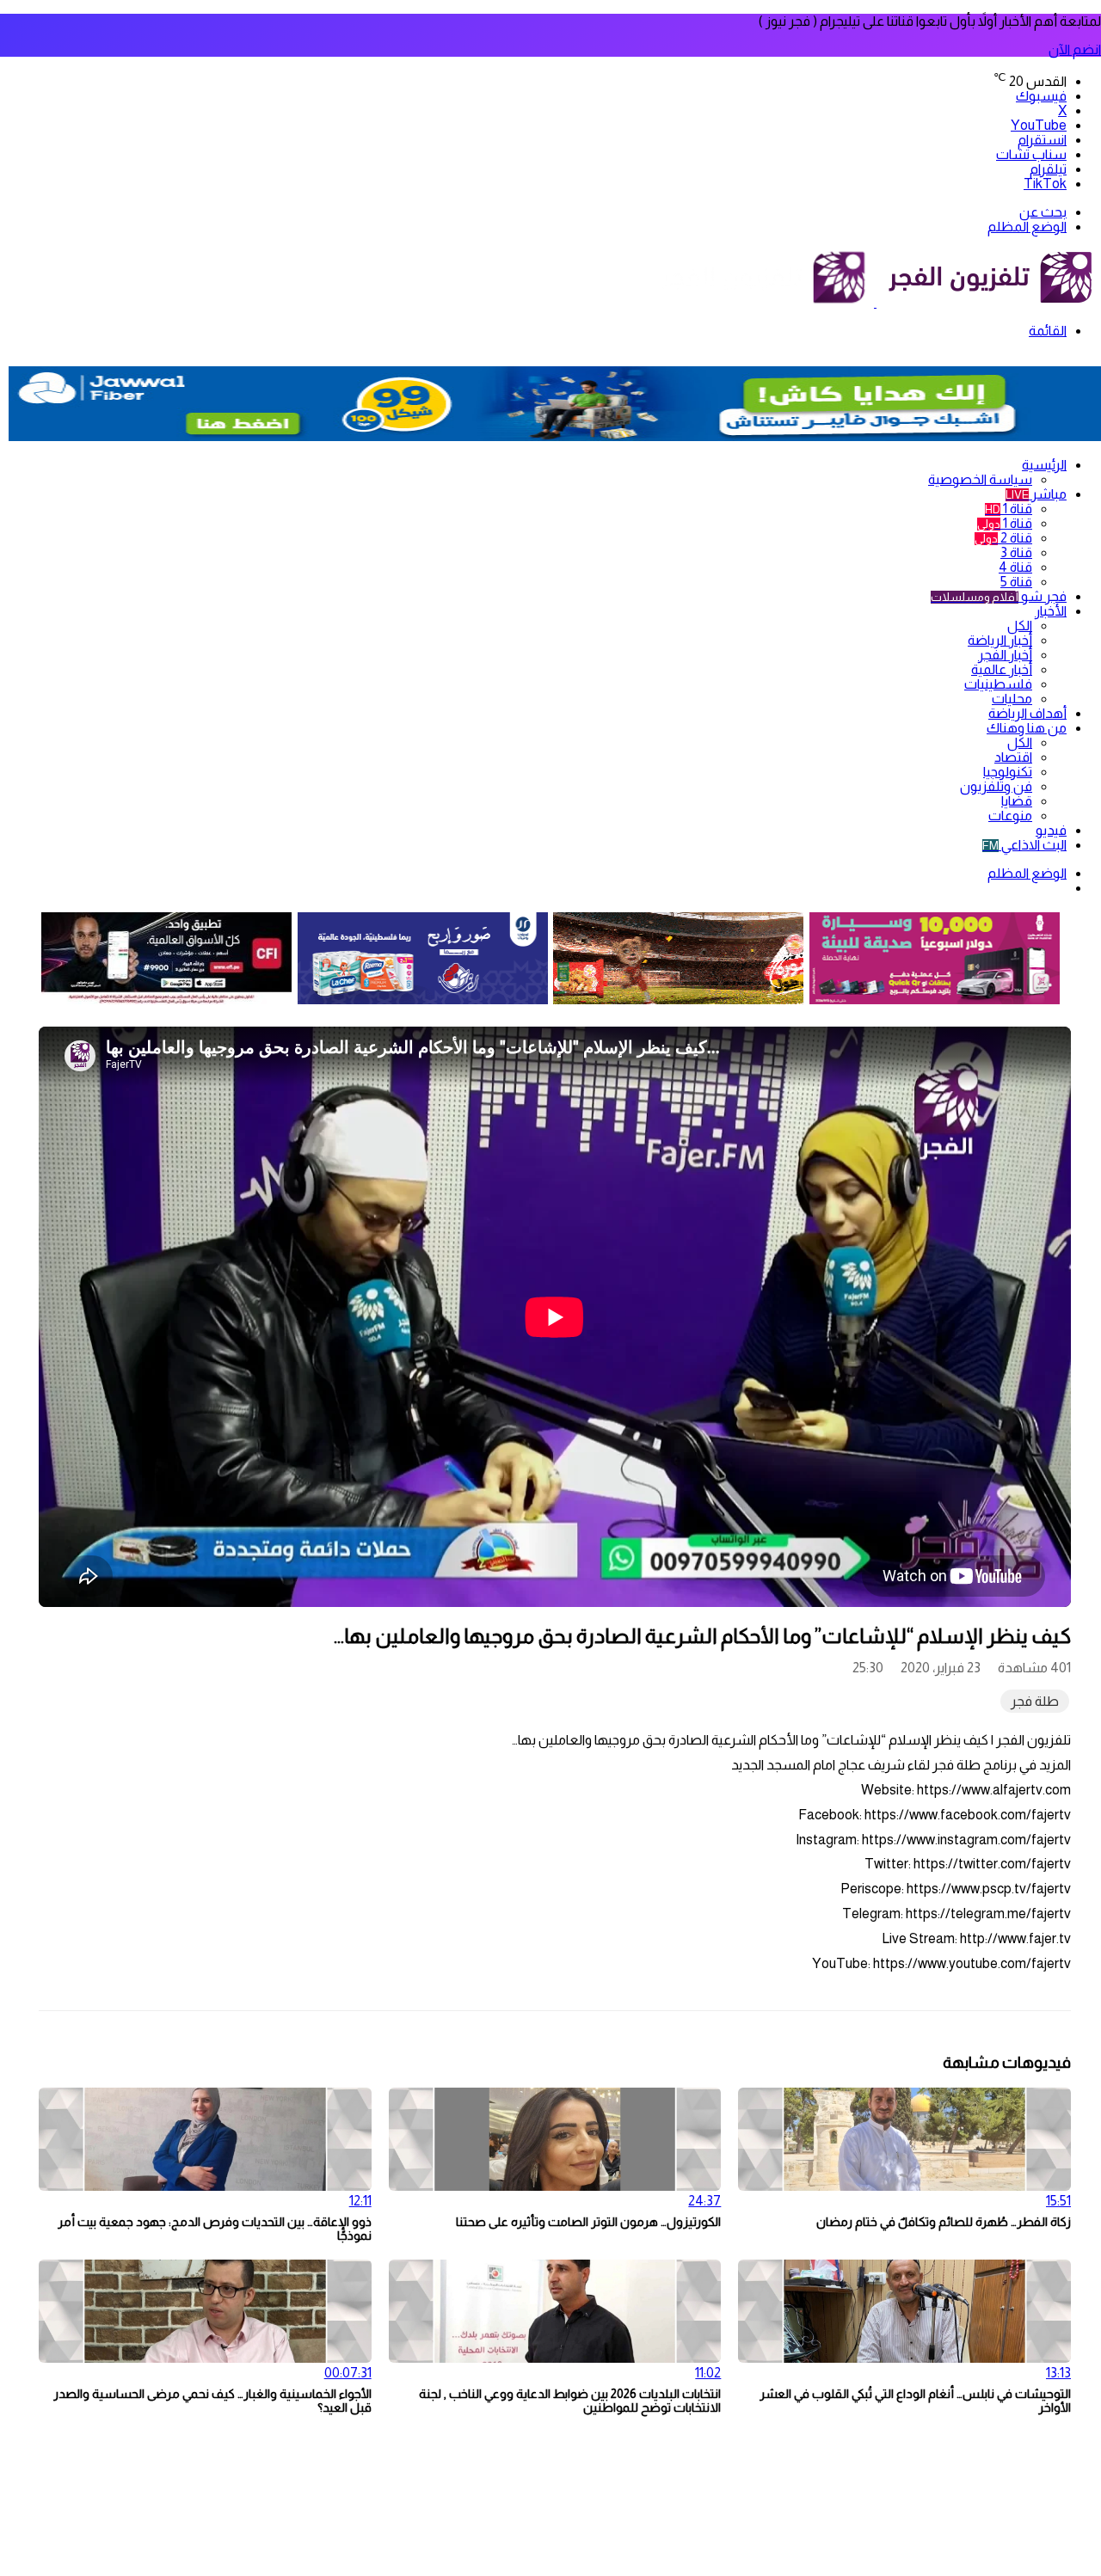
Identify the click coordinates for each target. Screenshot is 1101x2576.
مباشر (1036, 494)
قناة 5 (1016, 582)
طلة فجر (1035, 1701)
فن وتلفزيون (996, 786)
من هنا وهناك (1027, 728)
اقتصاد (1013, 757)
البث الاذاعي (1024, 845)
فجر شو (999, 596)
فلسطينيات (998, 684)
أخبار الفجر (1005, 655)
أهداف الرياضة (1027, 713)
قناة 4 (1015, 567)
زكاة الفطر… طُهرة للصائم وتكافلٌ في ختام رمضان (944, 2222)
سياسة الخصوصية (980, 479)
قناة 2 (1003, 538)
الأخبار (1051, 611)
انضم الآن (1075, 49)
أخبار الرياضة (1000, 640)
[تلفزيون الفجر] (875, 302)
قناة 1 (1009, 509)
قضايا (1017, 801)
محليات (1012, 699)
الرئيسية (1044, 465)
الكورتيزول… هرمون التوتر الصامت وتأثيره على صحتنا (588, 2222)
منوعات (1010, 816)
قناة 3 (1016, 552)
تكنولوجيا (1008, 772)
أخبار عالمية (1002, 669)
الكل (1020, 626)
